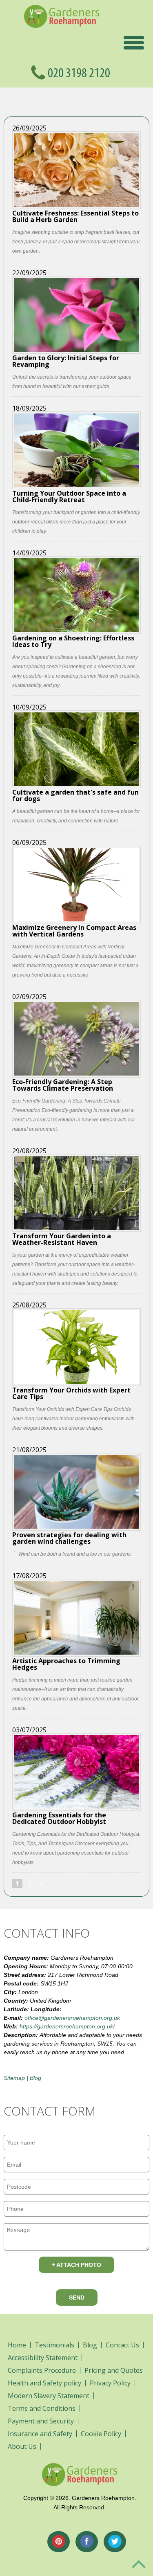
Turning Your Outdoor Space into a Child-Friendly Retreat (69, 496)
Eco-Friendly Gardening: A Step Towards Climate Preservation (63, 1084)
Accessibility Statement (43, 2358)
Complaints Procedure (42, 2370)
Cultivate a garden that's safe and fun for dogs (75, 795)
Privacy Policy (110, 2383)
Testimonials (54, 2345)
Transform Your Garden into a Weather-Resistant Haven (62, 1239)
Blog (35, 2078)
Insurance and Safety (40, 2434)
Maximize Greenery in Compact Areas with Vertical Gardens (74, 930)
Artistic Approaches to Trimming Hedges (66, 1663)
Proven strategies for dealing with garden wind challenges (69, 1537)
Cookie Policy (101, 2434)
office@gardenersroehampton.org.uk (72, 2018)
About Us (22, 2446)
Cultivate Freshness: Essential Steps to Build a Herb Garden (75, 216)
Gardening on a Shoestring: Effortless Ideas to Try (73, 641)
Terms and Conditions (42, 2408)
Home (17, 2345)
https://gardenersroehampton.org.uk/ (67, 2026)
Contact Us (122, 2345)
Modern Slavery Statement (49, 2396)
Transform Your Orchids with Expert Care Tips (71, 1393)
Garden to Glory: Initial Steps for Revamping (66, 360)
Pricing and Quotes (114, 2370)
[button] (134, 42)
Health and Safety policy (44, 2383)
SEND (77, 2298)
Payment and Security (41, 2421)
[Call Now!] (86, 72)
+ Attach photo (76, 2265)
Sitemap (14, 2078)
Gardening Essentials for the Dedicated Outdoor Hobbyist (59, 1818)
